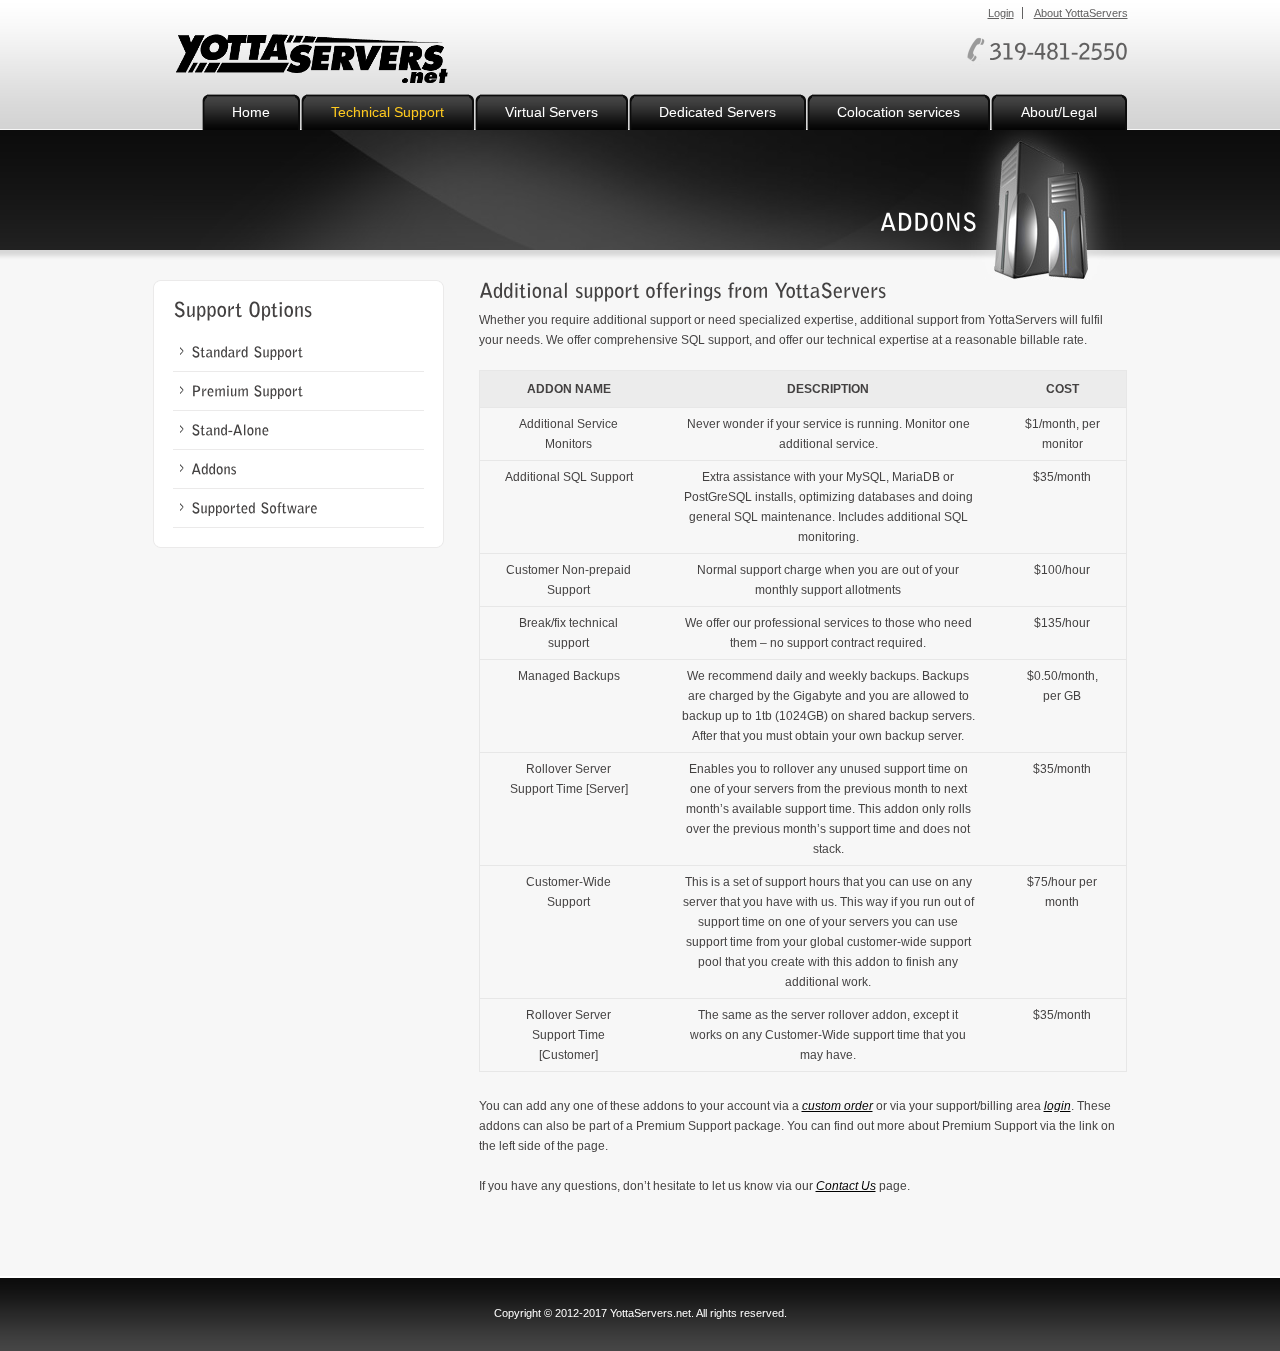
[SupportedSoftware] (254, 508)
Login (1001, 13)
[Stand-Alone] (230, 430)
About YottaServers (1081, 13)
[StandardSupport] (247, 352)
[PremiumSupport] (247, 391)
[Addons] (214, 469)
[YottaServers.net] (313, 61)
